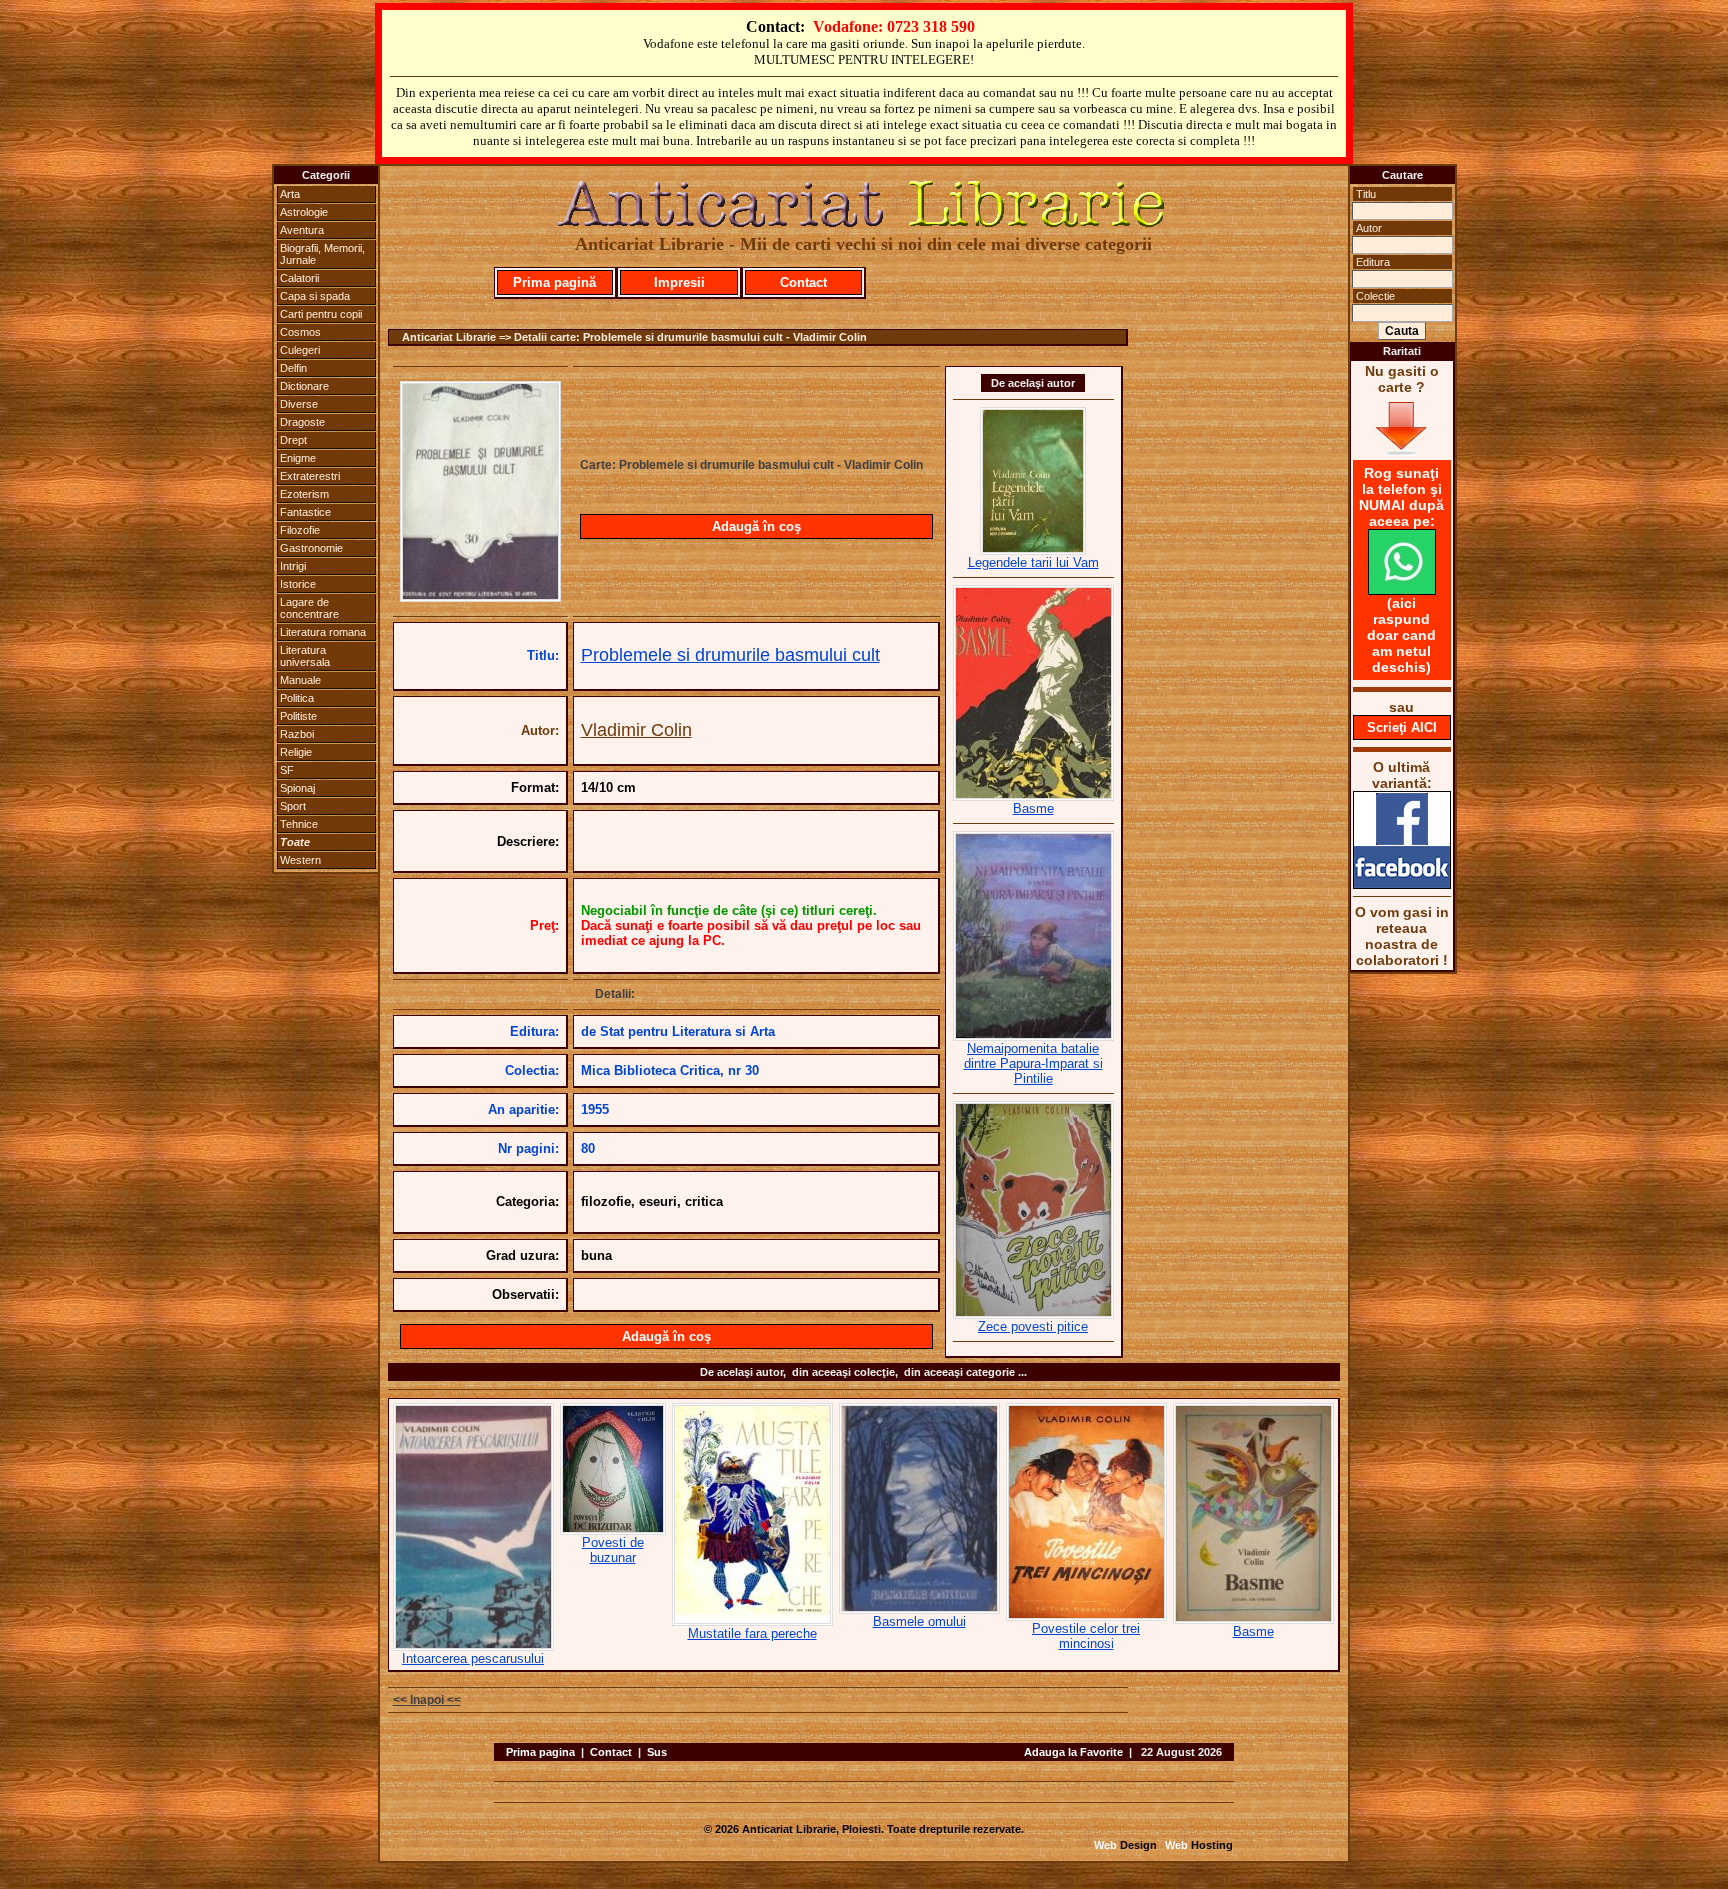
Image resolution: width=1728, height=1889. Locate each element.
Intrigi (293, 566)
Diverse (299, 404)
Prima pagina (540, 1752)
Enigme (298, 458)
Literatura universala (305, 656)
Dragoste (302, 422)
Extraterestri (310, 476)
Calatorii (299, 278)
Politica (297, 698)
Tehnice (299, 824)
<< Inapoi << (427, 1700)
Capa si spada (315, 296)
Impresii (679, 282)
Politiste (298, 716)
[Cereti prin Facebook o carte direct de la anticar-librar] (1402, 884)
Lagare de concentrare (309, 608)
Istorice (298, 584)
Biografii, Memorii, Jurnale (322, 254)
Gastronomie (311, 548)
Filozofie (300, 530)
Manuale (300, 680)
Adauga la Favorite (1073, 1752)
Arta (290, 194)
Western (300, 860)
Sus (657, 1752)
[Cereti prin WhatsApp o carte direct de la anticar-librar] (1402, 590)
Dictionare (304, 386)
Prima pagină (554, 282)
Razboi (297, 734)
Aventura (302, 230)
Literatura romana (323, 632)
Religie (296, 752)
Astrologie (304, 212)
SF (287, 770)
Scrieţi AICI (1402, 727)
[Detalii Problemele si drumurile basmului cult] (480, 596)
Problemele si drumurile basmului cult (730, 655)
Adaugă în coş (756, 526)
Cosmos (300, 332)
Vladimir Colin (636, 730)
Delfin (293, 368)
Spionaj (297, 788)
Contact (803, 282)
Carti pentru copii (321, 314)
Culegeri (300, 350)
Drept (293, 440)
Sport (293, 806)
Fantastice (305, 512)
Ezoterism (304, 494)
